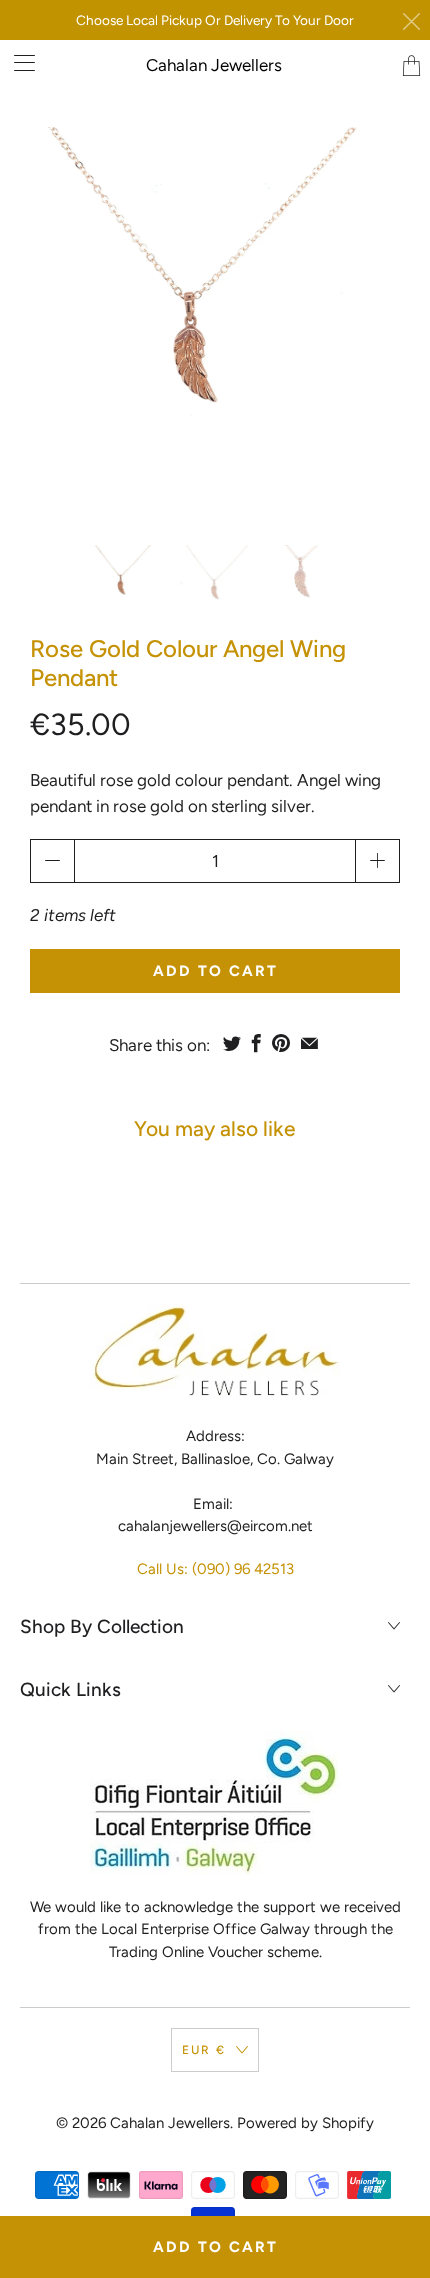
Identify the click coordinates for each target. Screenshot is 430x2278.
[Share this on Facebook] (256, 1043)
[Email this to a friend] (309, 1043)
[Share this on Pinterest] (281, 1043)
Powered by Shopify (305, 2123)
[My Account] (17, 62)
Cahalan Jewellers (214, 65)
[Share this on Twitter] (232, 1043)
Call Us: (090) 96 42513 (215, 1569)
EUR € (204, 2050)
